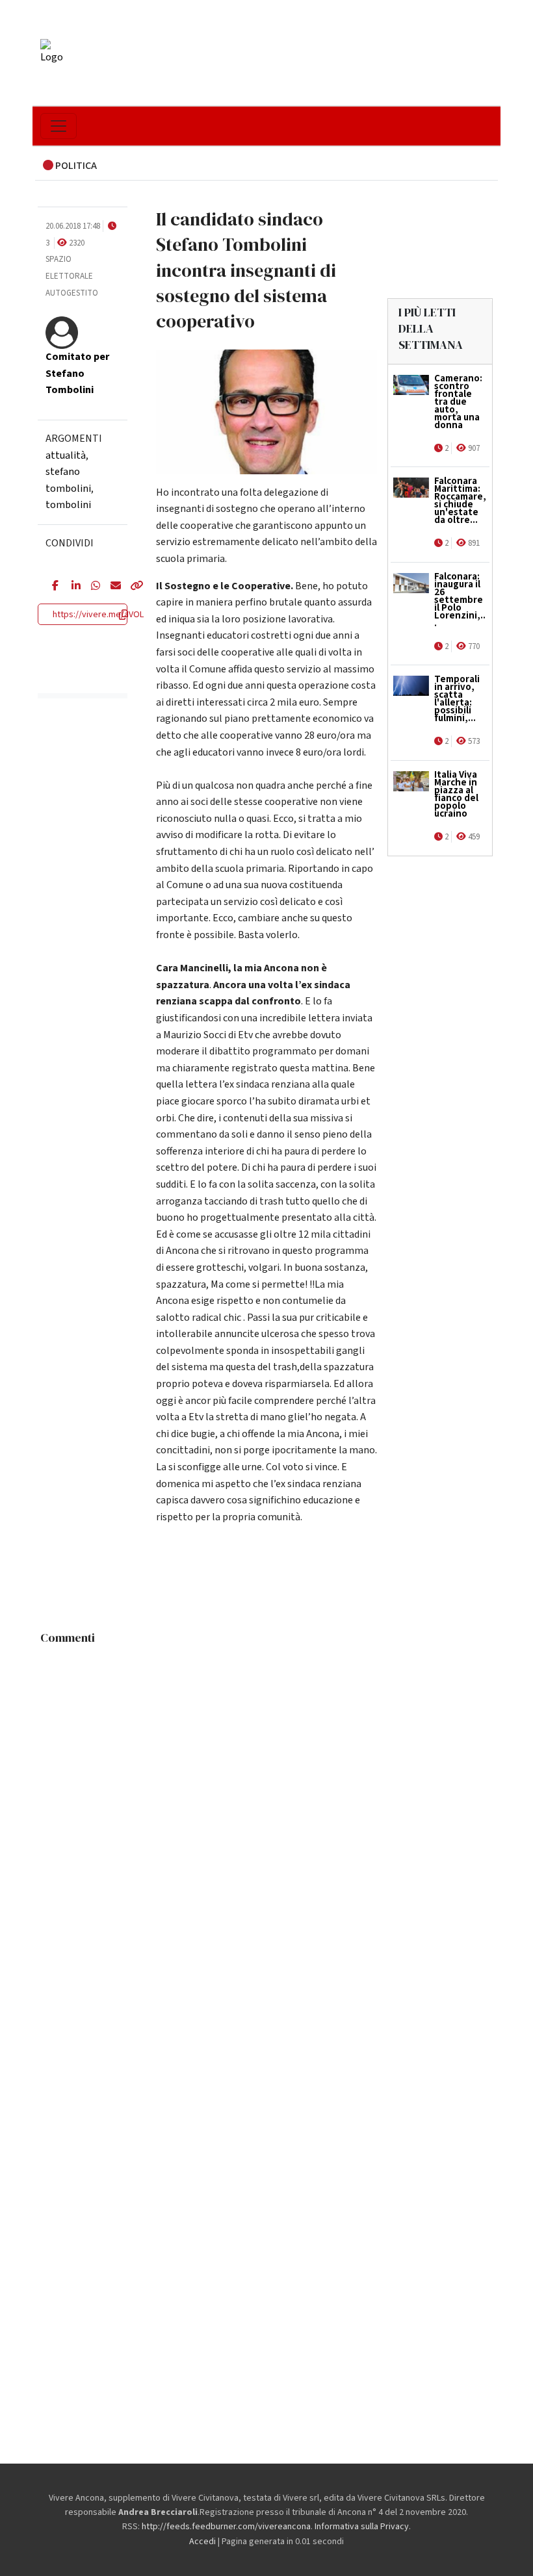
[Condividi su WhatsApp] (91, 587)
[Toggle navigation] (58, 126)
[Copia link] (130, 587)
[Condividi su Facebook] (52, 587)
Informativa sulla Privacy (362, 2527)
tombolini (68, 505)
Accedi (202, 2542)
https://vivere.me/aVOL (98, 615)
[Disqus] (266, 1814)
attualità (66, 455)
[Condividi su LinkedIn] (71, 587)
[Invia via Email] (110, 587)
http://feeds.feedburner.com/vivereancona (226, 2527)
